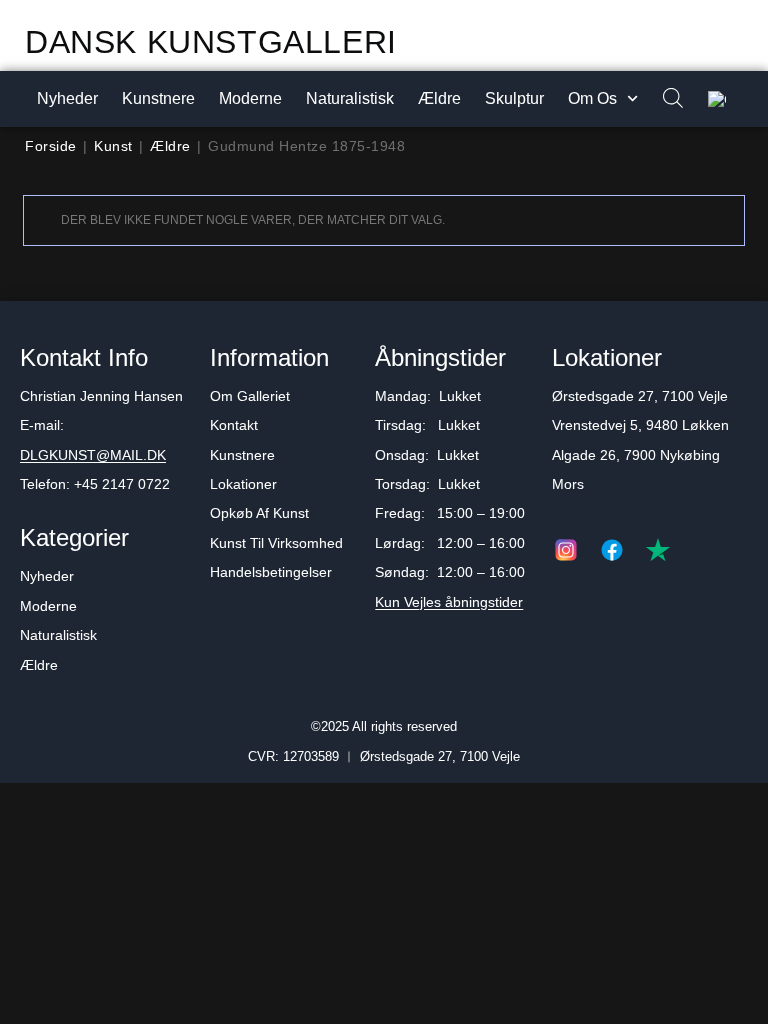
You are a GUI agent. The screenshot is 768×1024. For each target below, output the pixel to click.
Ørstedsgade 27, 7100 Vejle (640, 396)
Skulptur (514, 98)
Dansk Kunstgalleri (211, 42)
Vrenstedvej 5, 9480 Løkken (640, 425)
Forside (51, 146)
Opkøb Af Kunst (259, 513)
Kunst (113, 146)
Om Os (592, 98)
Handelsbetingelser (271, 572)
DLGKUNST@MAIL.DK (93, 455)
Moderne (250, 98)
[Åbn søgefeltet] (663, 99)
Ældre (439, 98)
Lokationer (243, 484)
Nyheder (67, 98)
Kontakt (234, 425)
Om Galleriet (250, 396)
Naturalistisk (350, 98)
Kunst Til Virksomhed (276, 543)
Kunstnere (158, 98)
